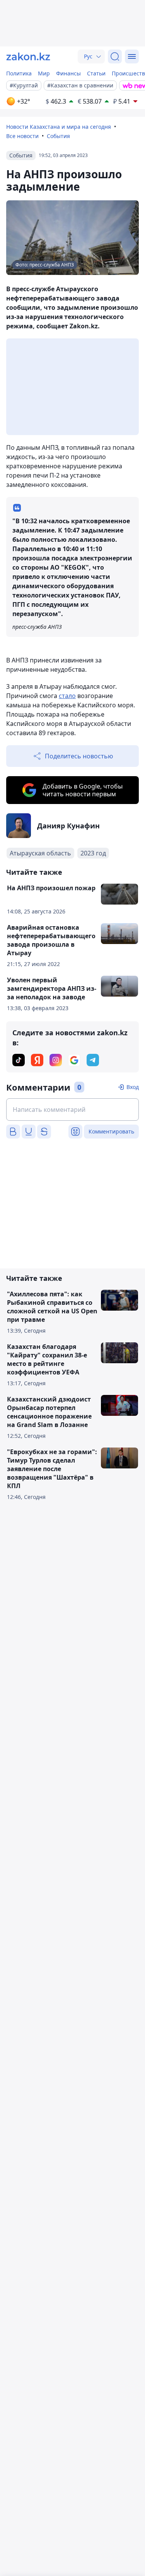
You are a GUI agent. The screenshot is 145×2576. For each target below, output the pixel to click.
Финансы (68, 73)
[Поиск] (115, 56)
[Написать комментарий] (72, 1110)
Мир (44, 73)
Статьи (96, 73)
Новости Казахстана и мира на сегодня (59, 127)
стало (67, 696)
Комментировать (111, 1131)
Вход (133, 1087)
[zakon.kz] (28, 56)
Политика (19, 73)
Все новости (22, 136)
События (58, 136)
